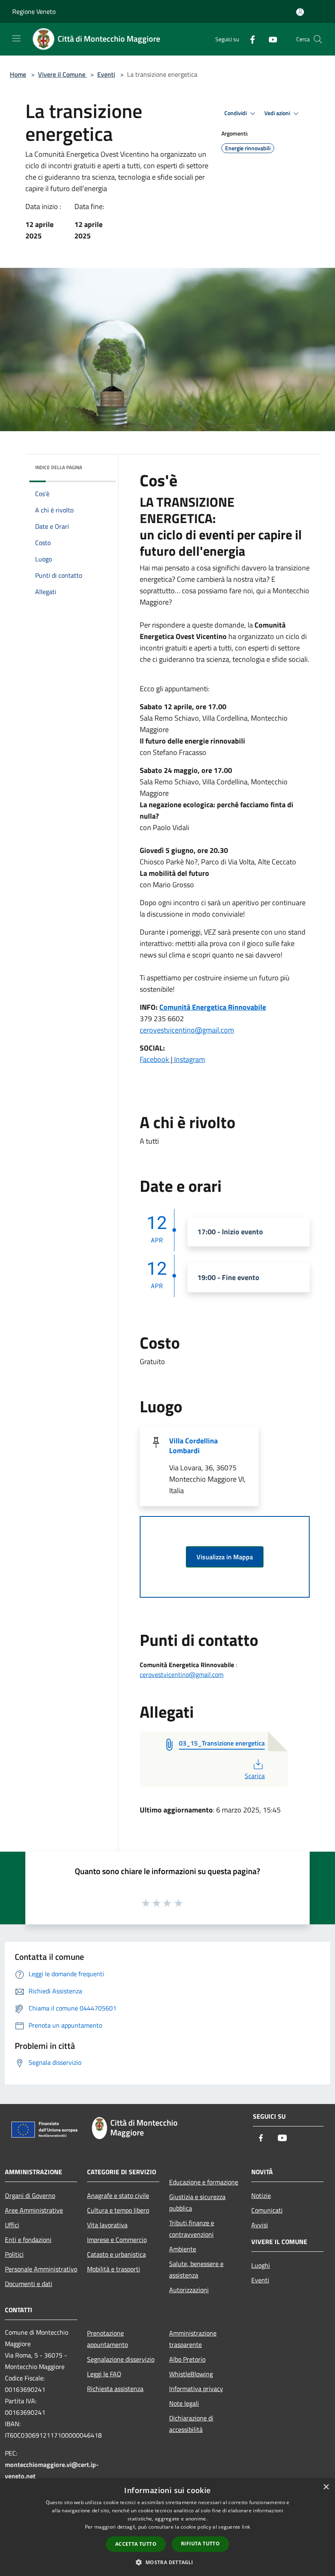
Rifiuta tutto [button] (200, 2544)
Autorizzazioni (189, 2290)
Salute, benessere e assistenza (196, 2269)
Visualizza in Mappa (225, 1557)
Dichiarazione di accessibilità (191, 2424)
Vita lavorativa (107, 2225)
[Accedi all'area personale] (300, 12)
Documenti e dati (29, 2284)
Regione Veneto (34, 11)
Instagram (189, 1059)
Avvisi (260, 2225)
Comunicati (267, 2210)
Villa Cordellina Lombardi (193, 1446)
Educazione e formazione (204, 2182)
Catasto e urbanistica (116, 2254)
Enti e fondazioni (28, 2240)
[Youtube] (270, 39)
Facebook (155, 1059)
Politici (14, 2254)
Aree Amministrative (34, 2210)
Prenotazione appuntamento (107, 2339)
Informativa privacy (196, 2389)
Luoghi (261, 2265)
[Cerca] (318, 39)
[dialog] (167, 2527)
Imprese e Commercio (117, 2240)
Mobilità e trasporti (114, 2269)
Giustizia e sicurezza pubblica (197, 2202)
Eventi (106, 74)
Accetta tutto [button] (136, 2544)
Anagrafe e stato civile (118, 2195)
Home (18, 74)
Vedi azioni (278, 113)
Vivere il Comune (63, 74)
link (246, 2527)
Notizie (261, 2195)
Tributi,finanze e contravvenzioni (192, 2229)
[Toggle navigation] (16, 38)
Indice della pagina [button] (59, 467)
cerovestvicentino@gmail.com (187, 1030)
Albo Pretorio (187, 2359)
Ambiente (183, 2249)
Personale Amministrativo (41, 2269)
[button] (167, 2562)
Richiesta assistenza (115, 2389)
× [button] (326, 2487)
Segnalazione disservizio (121, 2359)
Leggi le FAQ (104, 2374)
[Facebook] (249, 39)
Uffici (12, 2225)
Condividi (236, 113)
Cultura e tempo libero (118, 2210)
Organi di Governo (30, 2195)
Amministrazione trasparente (193, 2339)
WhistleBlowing (191, 2374)
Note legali (184, 2403)
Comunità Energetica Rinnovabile (213, 1007)
